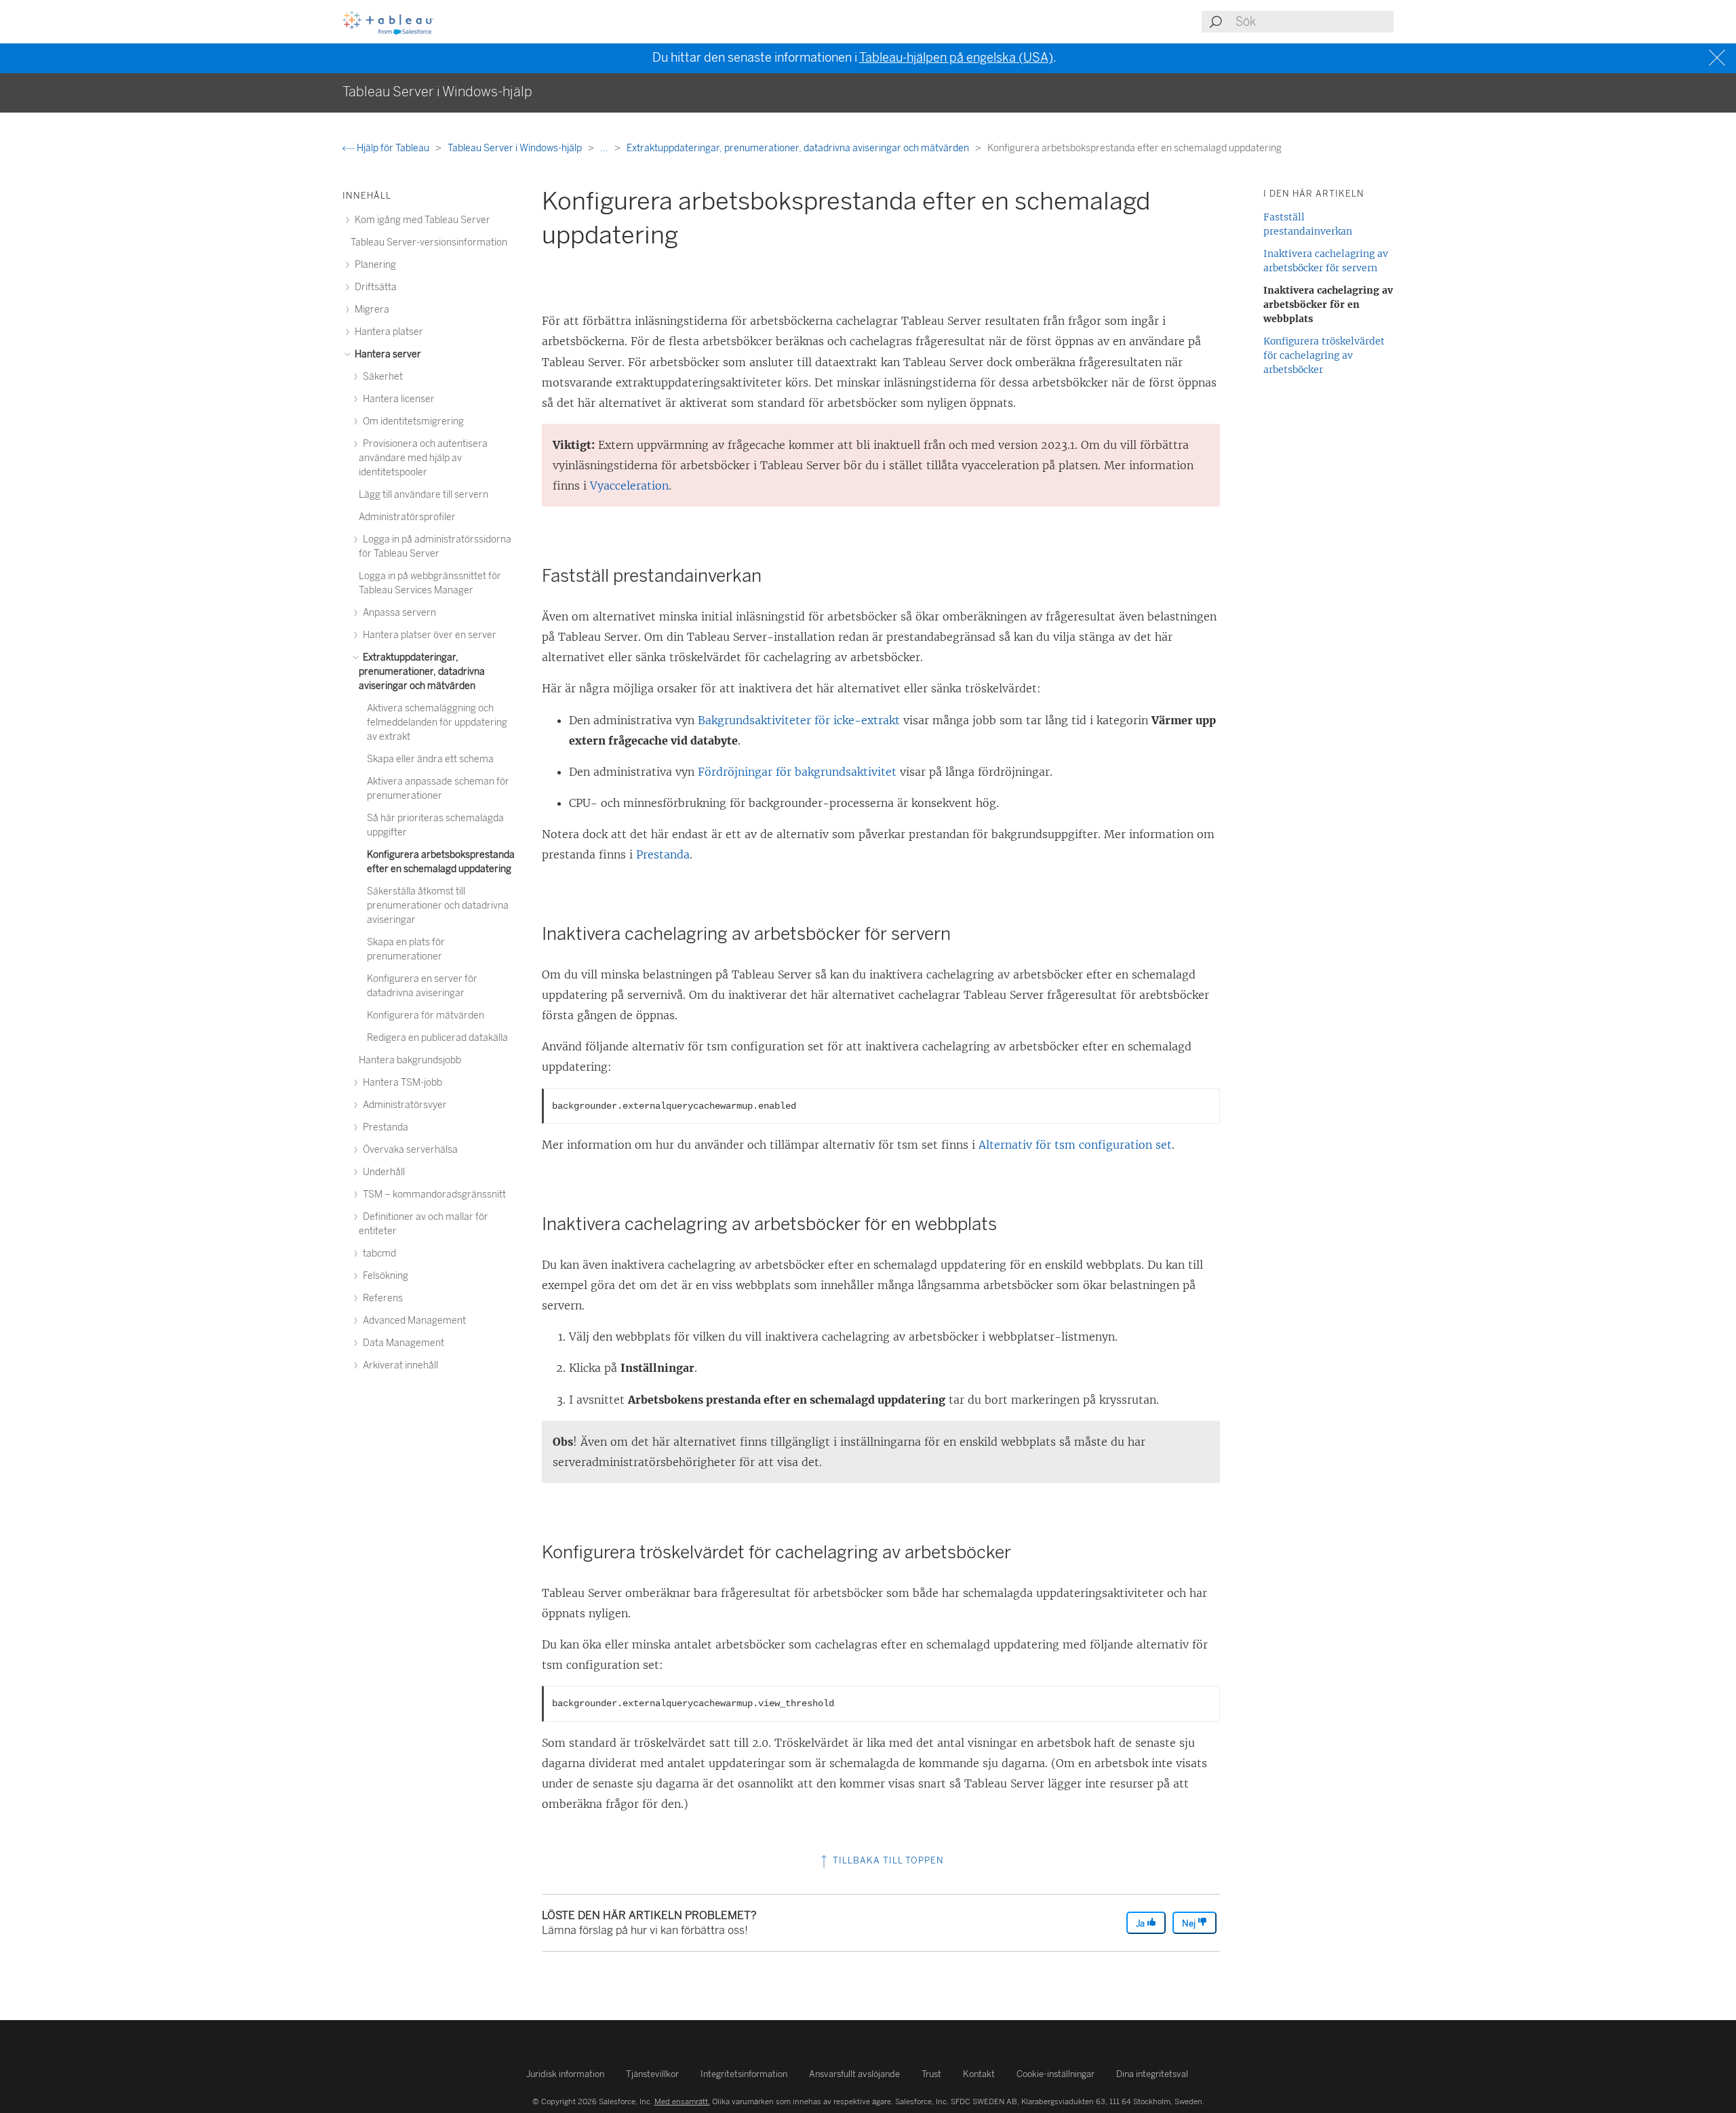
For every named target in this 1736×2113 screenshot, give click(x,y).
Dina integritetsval (1152, 2074)
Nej (1190, 1923)
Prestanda (663, 854)
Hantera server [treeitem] (387, 354)
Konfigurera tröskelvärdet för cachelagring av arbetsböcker (1324, 355)
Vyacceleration (629, 486)
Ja (1141, 1923)
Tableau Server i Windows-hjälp (516, 148)
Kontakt (979, 2074)
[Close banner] (1719, 58)
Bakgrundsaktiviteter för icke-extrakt (799, 720)
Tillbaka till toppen (887, 1860)
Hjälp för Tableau (393, 148)
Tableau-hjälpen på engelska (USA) (956, 58)
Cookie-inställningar (1056, 2074)
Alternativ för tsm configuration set (1075, 1145)
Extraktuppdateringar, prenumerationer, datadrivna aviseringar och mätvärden (799, 148)
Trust (931, 2074)
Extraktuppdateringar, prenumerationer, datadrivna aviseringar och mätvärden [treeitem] (422, 672)
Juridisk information (565, 2074)
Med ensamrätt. (682, 2101)
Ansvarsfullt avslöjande (854, 2074)
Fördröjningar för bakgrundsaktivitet (797, 772)
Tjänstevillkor (652, 2074)
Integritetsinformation (744, 2074)
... (605, 148)
